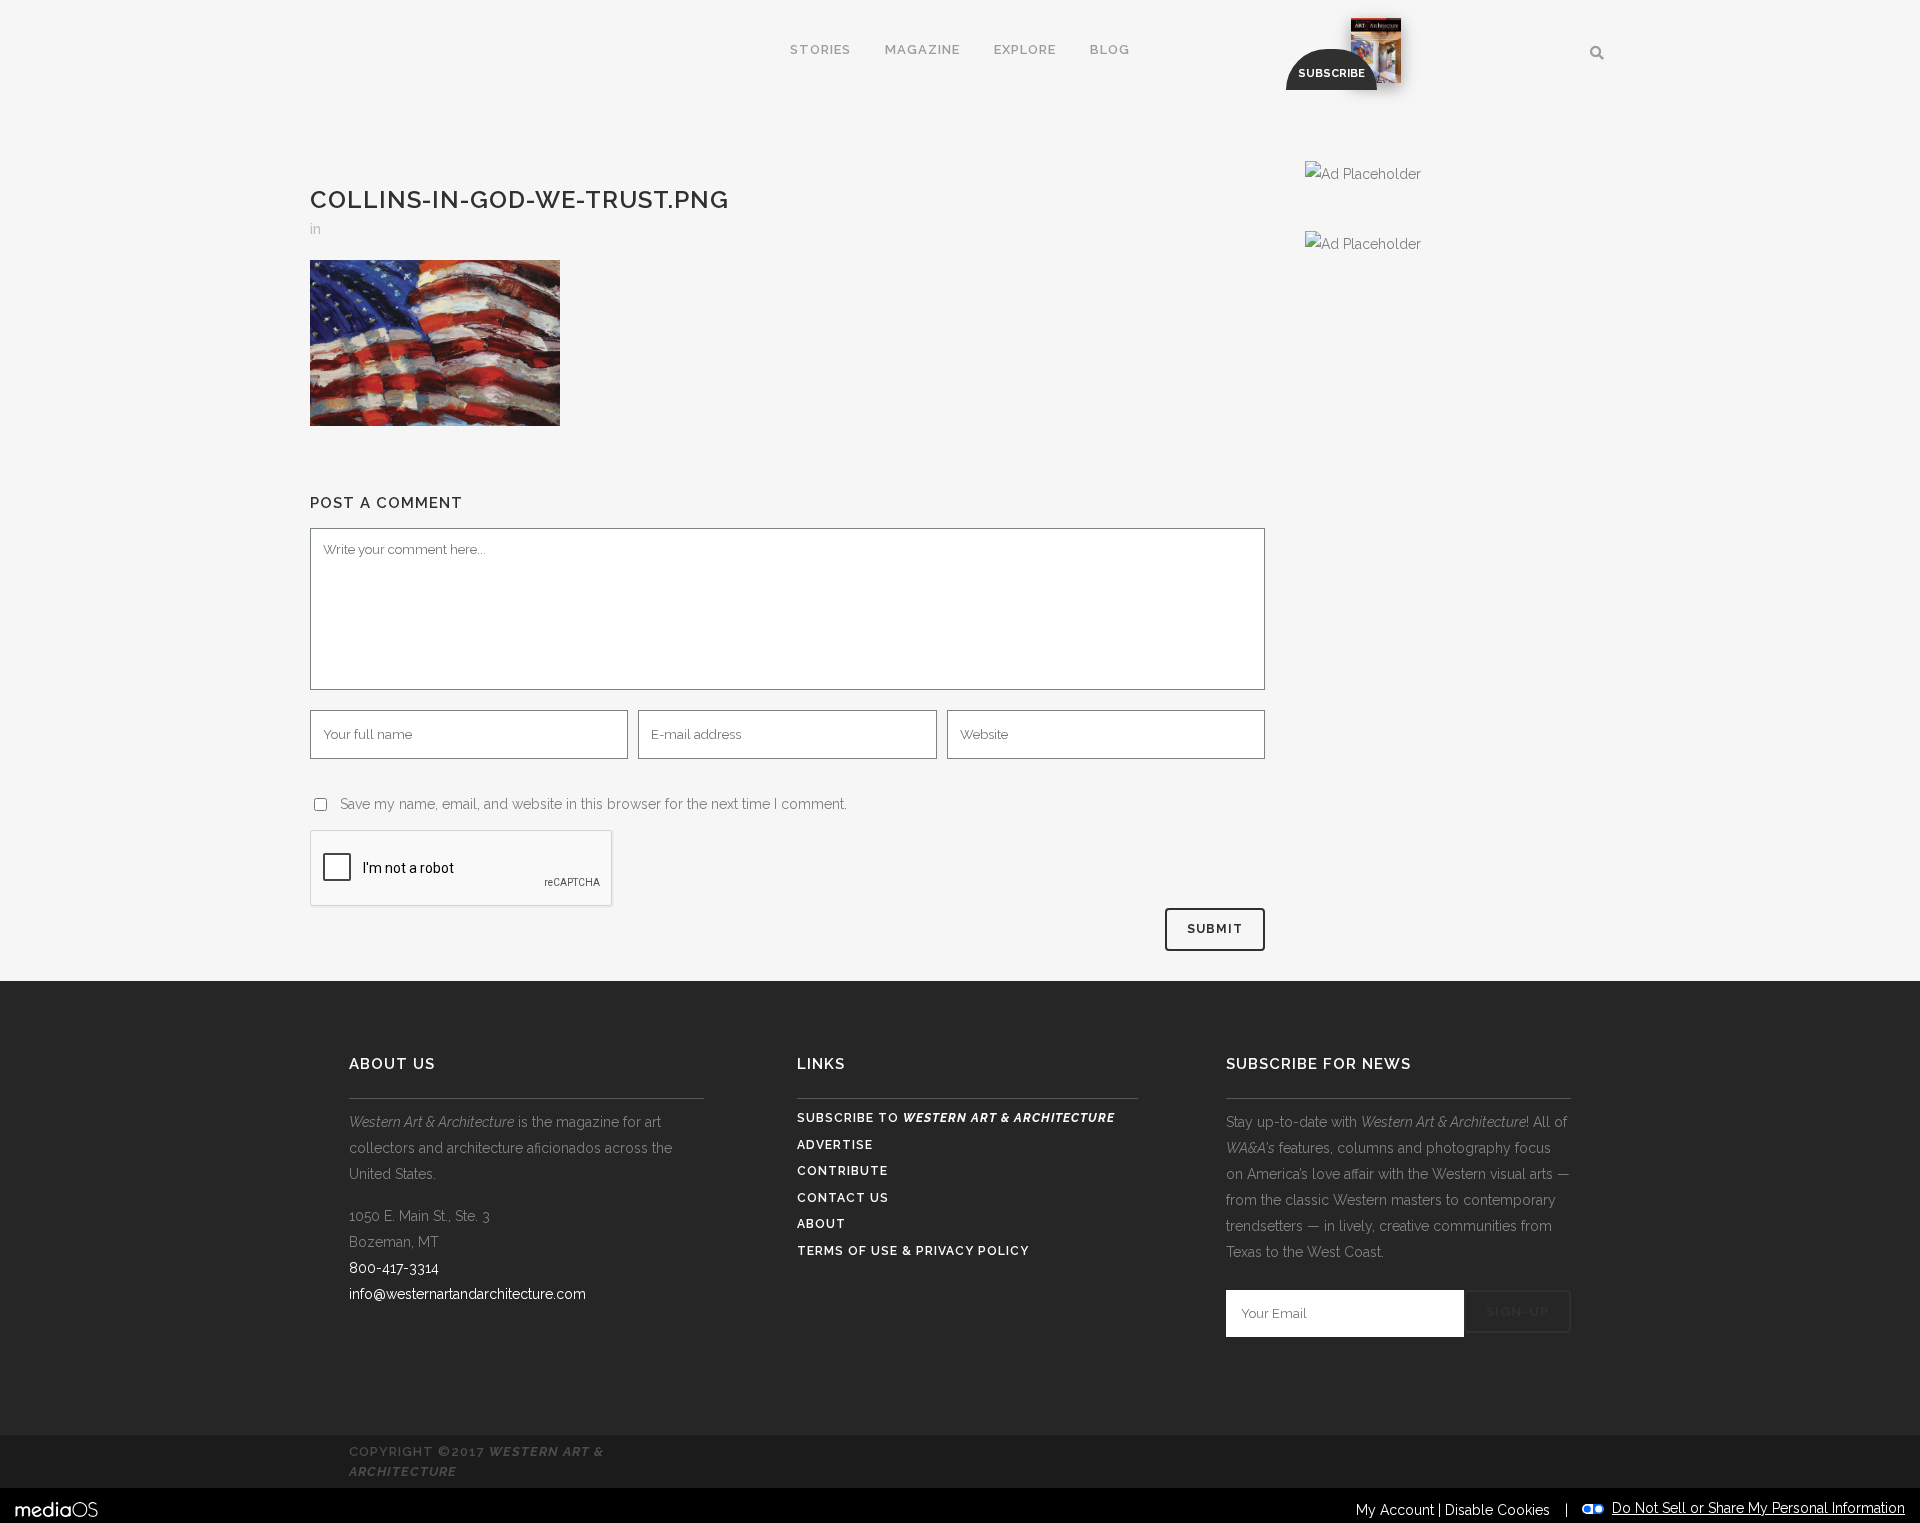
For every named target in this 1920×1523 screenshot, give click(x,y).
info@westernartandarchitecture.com (467, 1294)
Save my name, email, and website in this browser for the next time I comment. (593, 804)
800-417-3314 (394, 1268)
